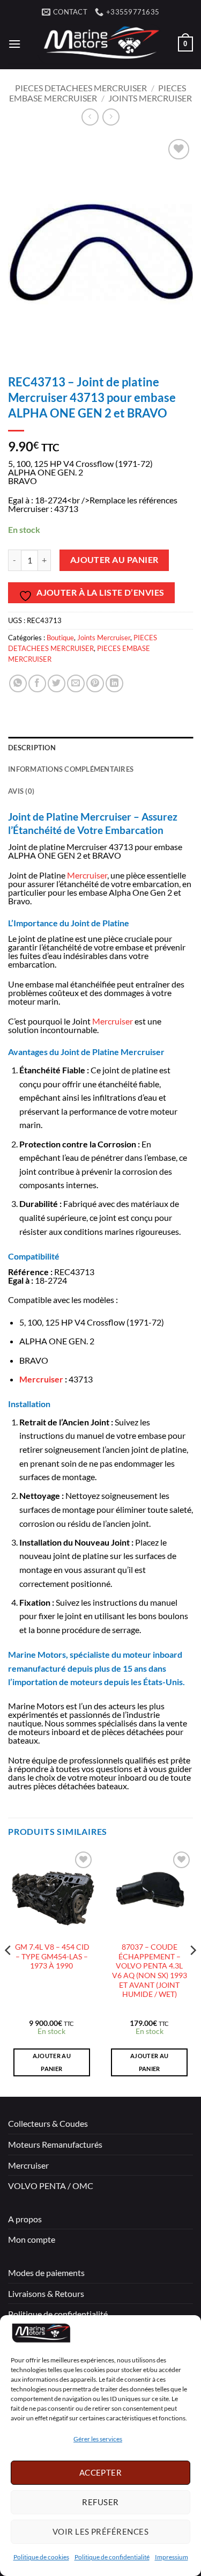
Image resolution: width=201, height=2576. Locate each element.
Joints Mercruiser (150, 98)
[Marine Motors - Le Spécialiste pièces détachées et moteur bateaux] (99, 44)
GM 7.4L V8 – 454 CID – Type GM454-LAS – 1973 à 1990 (51, 1956)
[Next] (192, 1972)
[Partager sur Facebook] (37, 683)
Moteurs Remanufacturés (55, 2144)
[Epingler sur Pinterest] (95, 683)
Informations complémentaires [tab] (71, 769)
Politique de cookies (41, 2557)
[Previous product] (111, 117)
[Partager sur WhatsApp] (18, 683)
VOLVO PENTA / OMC (51, 2186)
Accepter (101, 2472)
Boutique (60, 638)
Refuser (100, 2502)
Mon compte (32, 2239)
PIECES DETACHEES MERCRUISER (81, 88)
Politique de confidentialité (112, 2557)
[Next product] (90, 117)
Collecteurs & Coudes (48, 2123)
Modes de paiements (46, 2273)
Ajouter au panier (114, 560)
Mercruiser (87, 875)
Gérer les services (98, 2439)
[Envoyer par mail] (76, 683)
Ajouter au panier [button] (52, 2062)
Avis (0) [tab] (21, 791)
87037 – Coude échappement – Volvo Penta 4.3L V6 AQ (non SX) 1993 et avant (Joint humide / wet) (150, 1971)
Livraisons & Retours (46, 2293)
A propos (25, 2219)
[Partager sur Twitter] (57, 683)
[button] (14, 44)
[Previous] (9, 1972)
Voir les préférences (100, 2531)
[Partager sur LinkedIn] (114, 683)
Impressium (172, 2557)
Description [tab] (32, 748)
